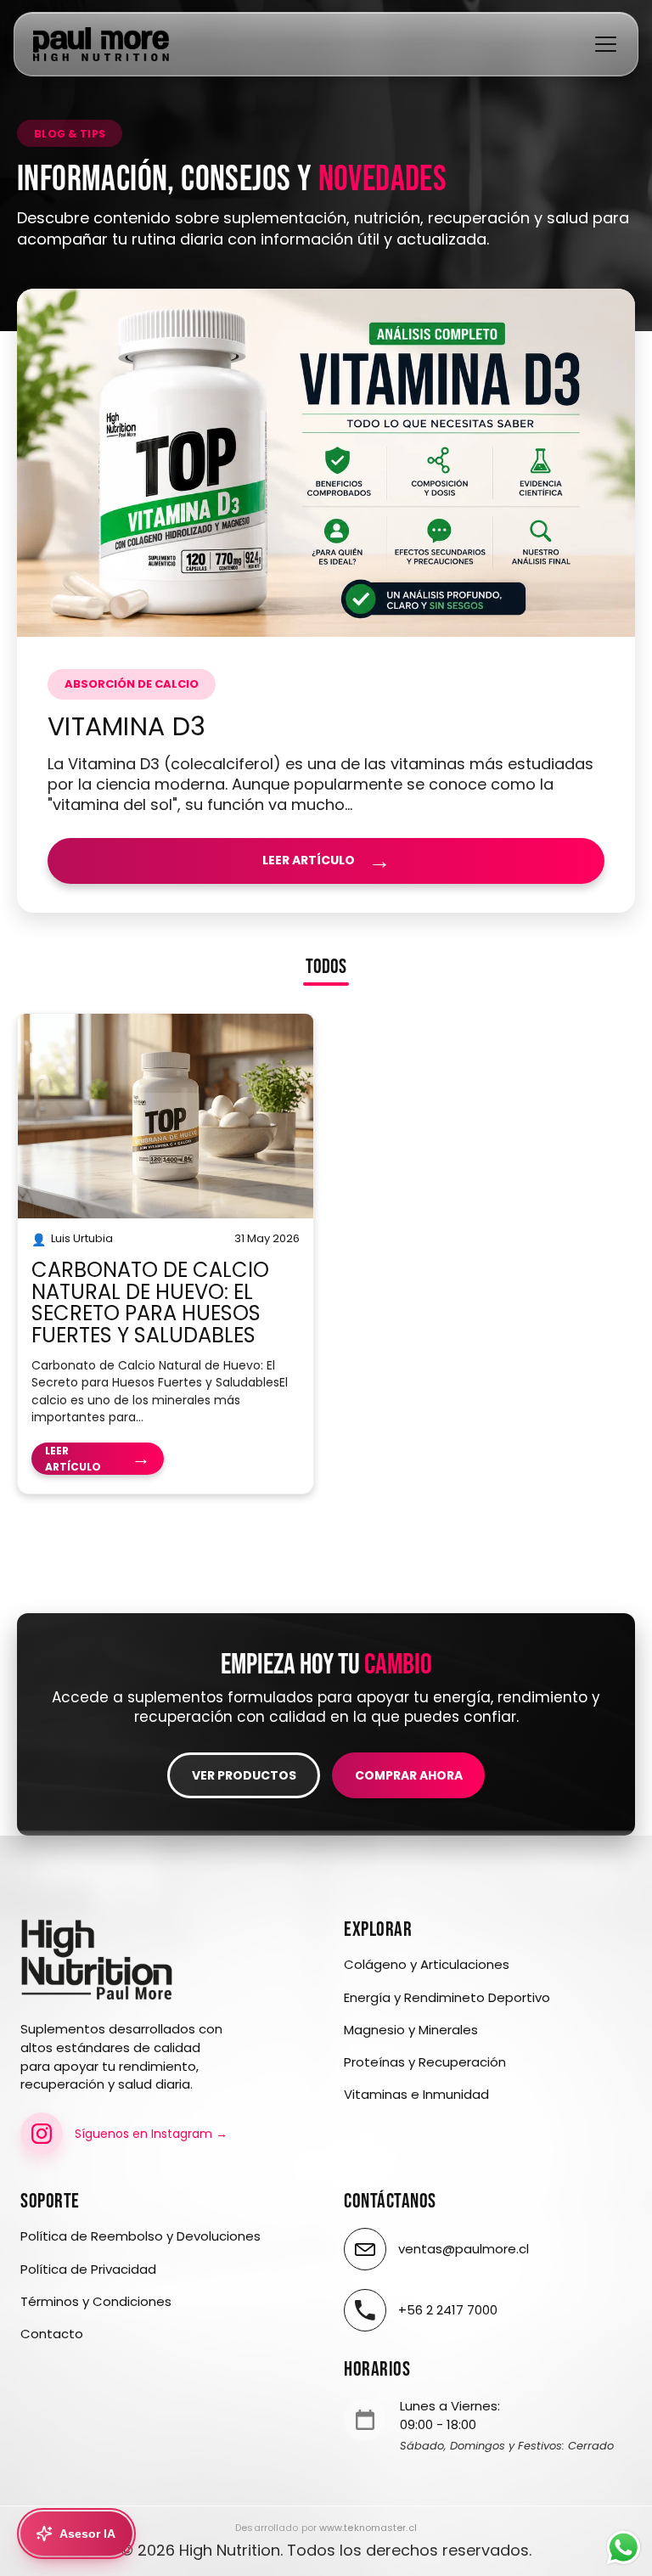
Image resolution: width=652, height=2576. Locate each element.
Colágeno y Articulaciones (427, 1965)
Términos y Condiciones (96, 2302)
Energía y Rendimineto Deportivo (447, 1998)
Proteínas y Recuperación (425, 2062)
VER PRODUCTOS (244, 1775)
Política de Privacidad (88, 2269)
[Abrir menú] (605, 44)
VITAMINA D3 (126, 726)
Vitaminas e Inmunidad (416, 2095)
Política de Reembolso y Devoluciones (141, 2236)
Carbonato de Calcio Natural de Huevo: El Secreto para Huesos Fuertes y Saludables (150, 1302)
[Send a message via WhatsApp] (624, 2548)
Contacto (52, 2334)
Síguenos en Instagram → (151, 2134)
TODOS (326, 968)
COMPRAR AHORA (409, 1775)
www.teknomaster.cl (368, 2528)
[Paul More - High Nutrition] (101, 45)
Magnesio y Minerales (411, 2030)
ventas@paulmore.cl (464, 2249)
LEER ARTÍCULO (326, 861)
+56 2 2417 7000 (448, 2310)
